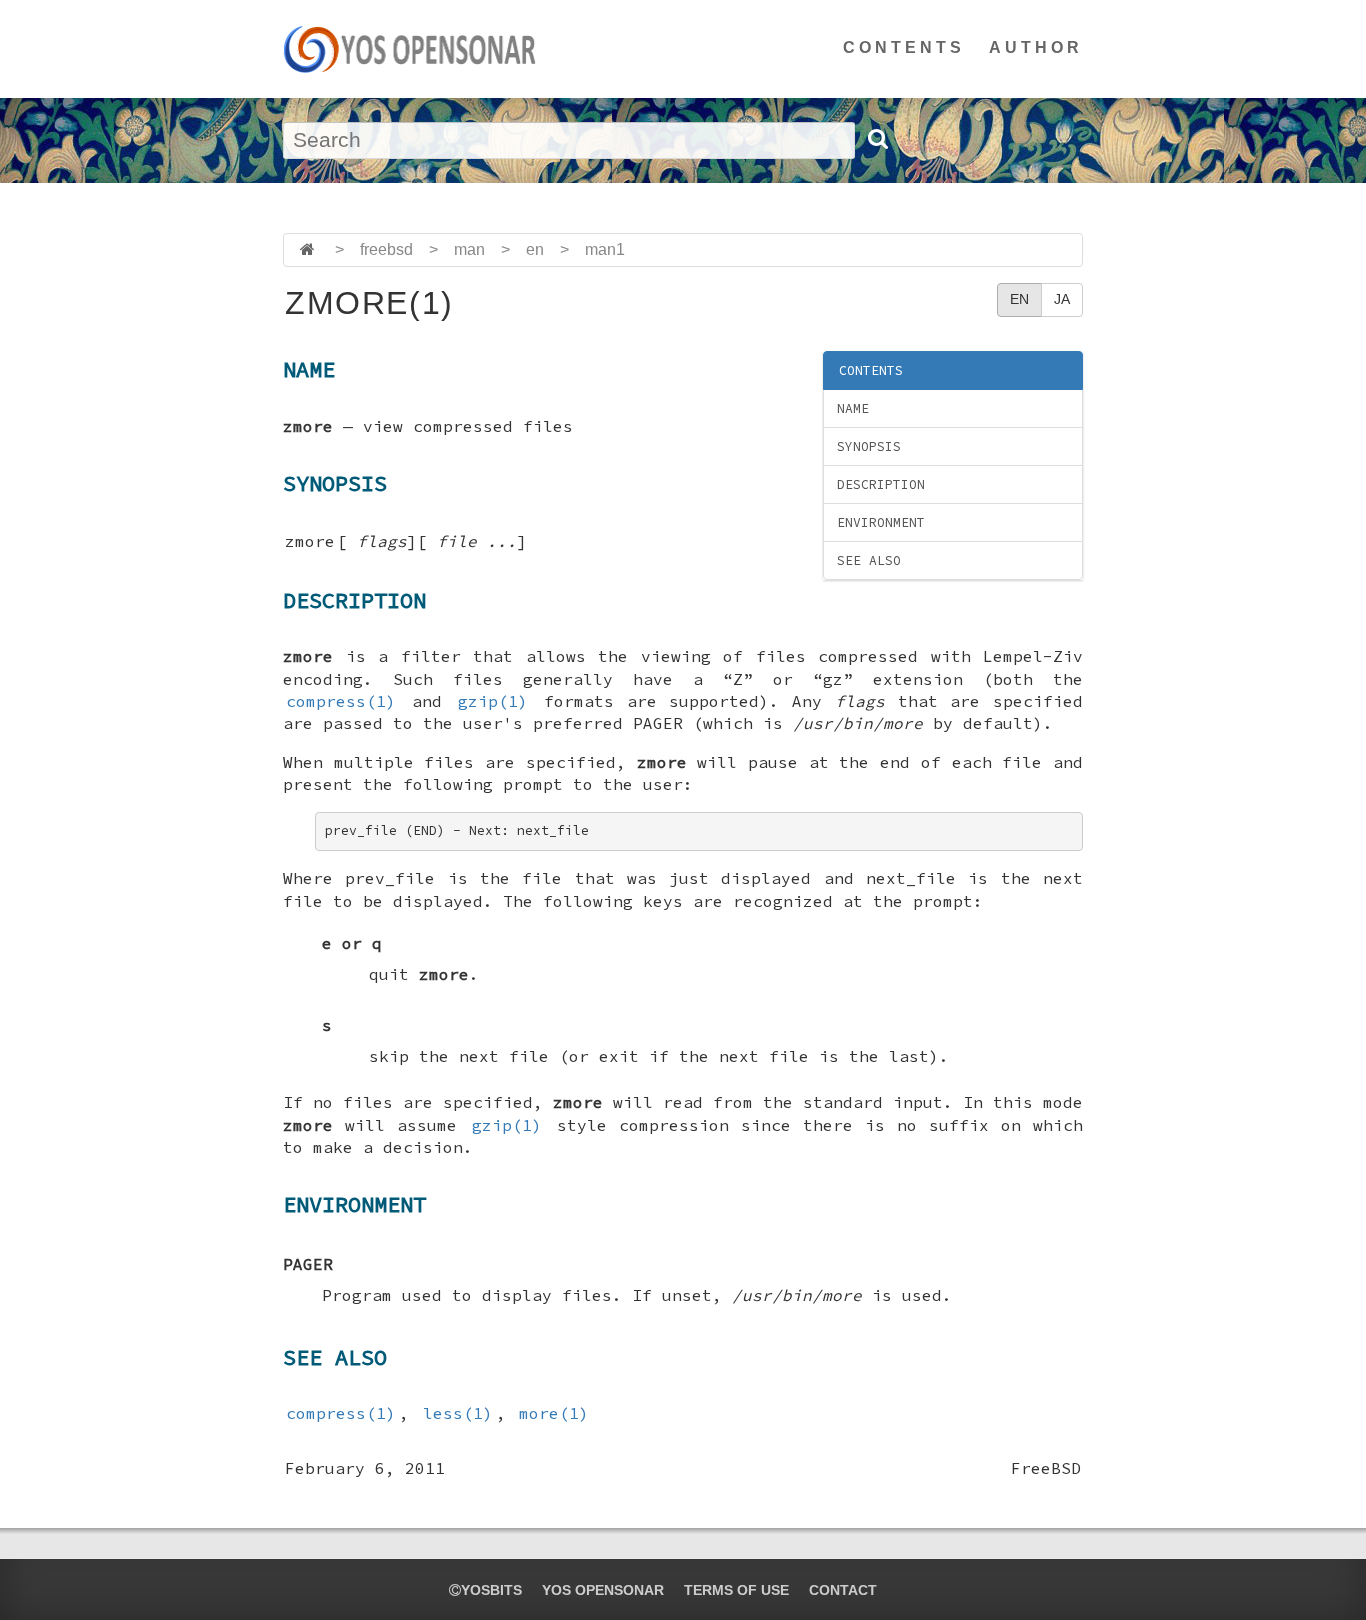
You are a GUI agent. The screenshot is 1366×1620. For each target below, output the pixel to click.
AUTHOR (1036, 47)
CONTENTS (904, 47)
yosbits (491, 1590)
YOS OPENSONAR (603, 1590)
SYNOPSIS (869, 446)
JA (1062, 299)
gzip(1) (493, 701)
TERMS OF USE (736, 1590)
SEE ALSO (869, 560)
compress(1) (341, 701)
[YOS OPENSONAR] (409, 49)
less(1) (458, 1413)
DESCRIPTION (881, 484)
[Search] (877, 139)
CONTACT (843, 1590)
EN (1019, 299)
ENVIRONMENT (881, 522)
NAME (853, 408)
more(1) (554, 1413)
